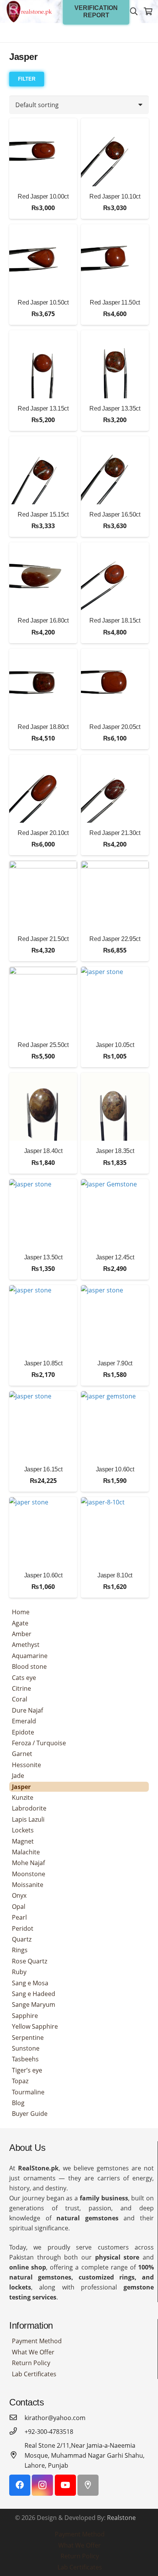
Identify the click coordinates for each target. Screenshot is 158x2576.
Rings (20, 1950)
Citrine (21, 1688)
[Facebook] (20, 2485)
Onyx (19, 1895)
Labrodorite (29, 1808)
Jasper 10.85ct (43, 1363)
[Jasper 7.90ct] (115, 1319)
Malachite (26, 1852)
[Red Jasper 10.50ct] (43, 258)
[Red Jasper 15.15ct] (43, 470)
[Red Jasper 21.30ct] (115, 789)
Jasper (21, 1787)
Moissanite (28, 1885)
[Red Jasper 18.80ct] (43, 683)
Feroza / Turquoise (39, 1743)
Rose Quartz (30, 1961)
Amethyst (26, 1645)
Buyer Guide (30, 2114)
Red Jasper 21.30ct (115, 833)
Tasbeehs (25, 2059)
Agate (20, 1623)
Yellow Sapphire (35, 2026)
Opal (19, 1907)
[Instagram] (42, 2485)
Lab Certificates (34, 2374)
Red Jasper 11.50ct (115, 302)
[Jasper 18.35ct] (115, 1107)
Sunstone (26, 2048)
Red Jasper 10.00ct (43, 196)
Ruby (19, 1972)
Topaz (20, 2081)
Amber (22, 1634)
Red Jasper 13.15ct (43, 408)
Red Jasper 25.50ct (43, 1045)
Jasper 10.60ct (115, 1469)
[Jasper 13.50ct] (43, 1213)
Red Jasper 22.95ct (115, 939)
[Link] (29, 12)
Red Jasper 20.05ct (115, 727)
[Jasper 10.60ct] (115, 1425)
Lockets (23, 1830)
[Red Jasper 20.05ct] (115, 683)
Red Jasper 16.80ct (43, 620)
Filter (27, 79)
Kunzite (23, 1797)
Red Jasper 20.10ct (43, 833)
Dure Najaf (27, 1710)
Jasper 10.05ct (115, 1045)
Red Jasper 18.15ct (115, 620)
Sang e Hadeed (34, 1994)
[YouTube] (65, 2485)
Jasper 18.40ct (43, 1151)
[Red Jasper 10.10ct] (115, 152)
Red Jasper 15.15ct (43, 514)
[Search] (134, 12)
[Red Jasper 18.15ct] (115, 576)
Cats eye (24, 1678)
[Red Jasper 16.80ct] (43, 576)
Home (21, 1612)
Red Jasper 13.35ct (115, 408)
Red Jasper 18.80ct (43, 727)
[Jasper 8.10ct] (115, 1531)
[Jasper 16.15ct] (43, 1425)
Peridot (23, 1928)
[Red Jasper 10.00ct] (43, 152)
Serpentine (28, 2038)
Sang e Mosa (30, 1983)
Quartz (22, 1939)
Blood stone (29, 1667)
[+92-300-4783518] (17, 2432)
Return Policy (31, 2363)
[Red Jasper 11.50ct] (115, 258)
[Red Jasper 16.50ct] (115, 470)
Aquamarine (30, 1656)
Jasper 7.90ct (115, 1363)
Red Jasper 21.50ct (43, 939)
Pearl (19, 1917)
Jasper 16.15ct (43, 1469)
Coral (20, 1699)
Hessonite (26, 1765)
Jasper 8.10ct (115, 1575)
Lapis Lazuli (28, 1819)
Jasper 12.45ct (115, 1257)
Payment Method (37, 2341)
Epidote (23, 1732)
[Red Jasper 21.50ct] (43, 895)
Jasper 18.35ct (115, 1151)
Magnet (23, 1841)
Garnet (22, 1754)
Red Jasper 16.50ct (115, 514)
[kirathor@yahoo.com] (17, 2418)
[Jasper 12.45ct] (115, 1213)
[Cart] (148, 12)
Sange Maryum (34, 2004)
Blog (18, 2103)
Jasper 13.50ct (43, 1257)
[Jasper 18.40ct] (43, 1107)
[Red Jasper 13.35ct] (115, 364)
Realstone (121, 2518)
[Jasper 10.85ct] (43, 1319)
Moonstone (29, 1874)
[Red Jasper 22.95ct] (115, 895)
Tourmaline (28, 2092)
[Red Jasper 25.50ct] (43, 1001)
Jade (18, 1776)
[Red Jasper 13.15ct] (43, 364)
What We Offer (33, 2352)
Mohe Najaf (28, 1863)
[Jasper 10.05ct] (115, 1001)
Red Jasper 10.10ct (115, 196)
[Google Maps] (88, 2485)
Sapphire (25, 2016)
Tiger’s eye (27, 2070)
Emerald (24, 1721)
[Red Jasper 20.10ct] (43, 789)
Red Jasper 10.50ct (43, 302)
